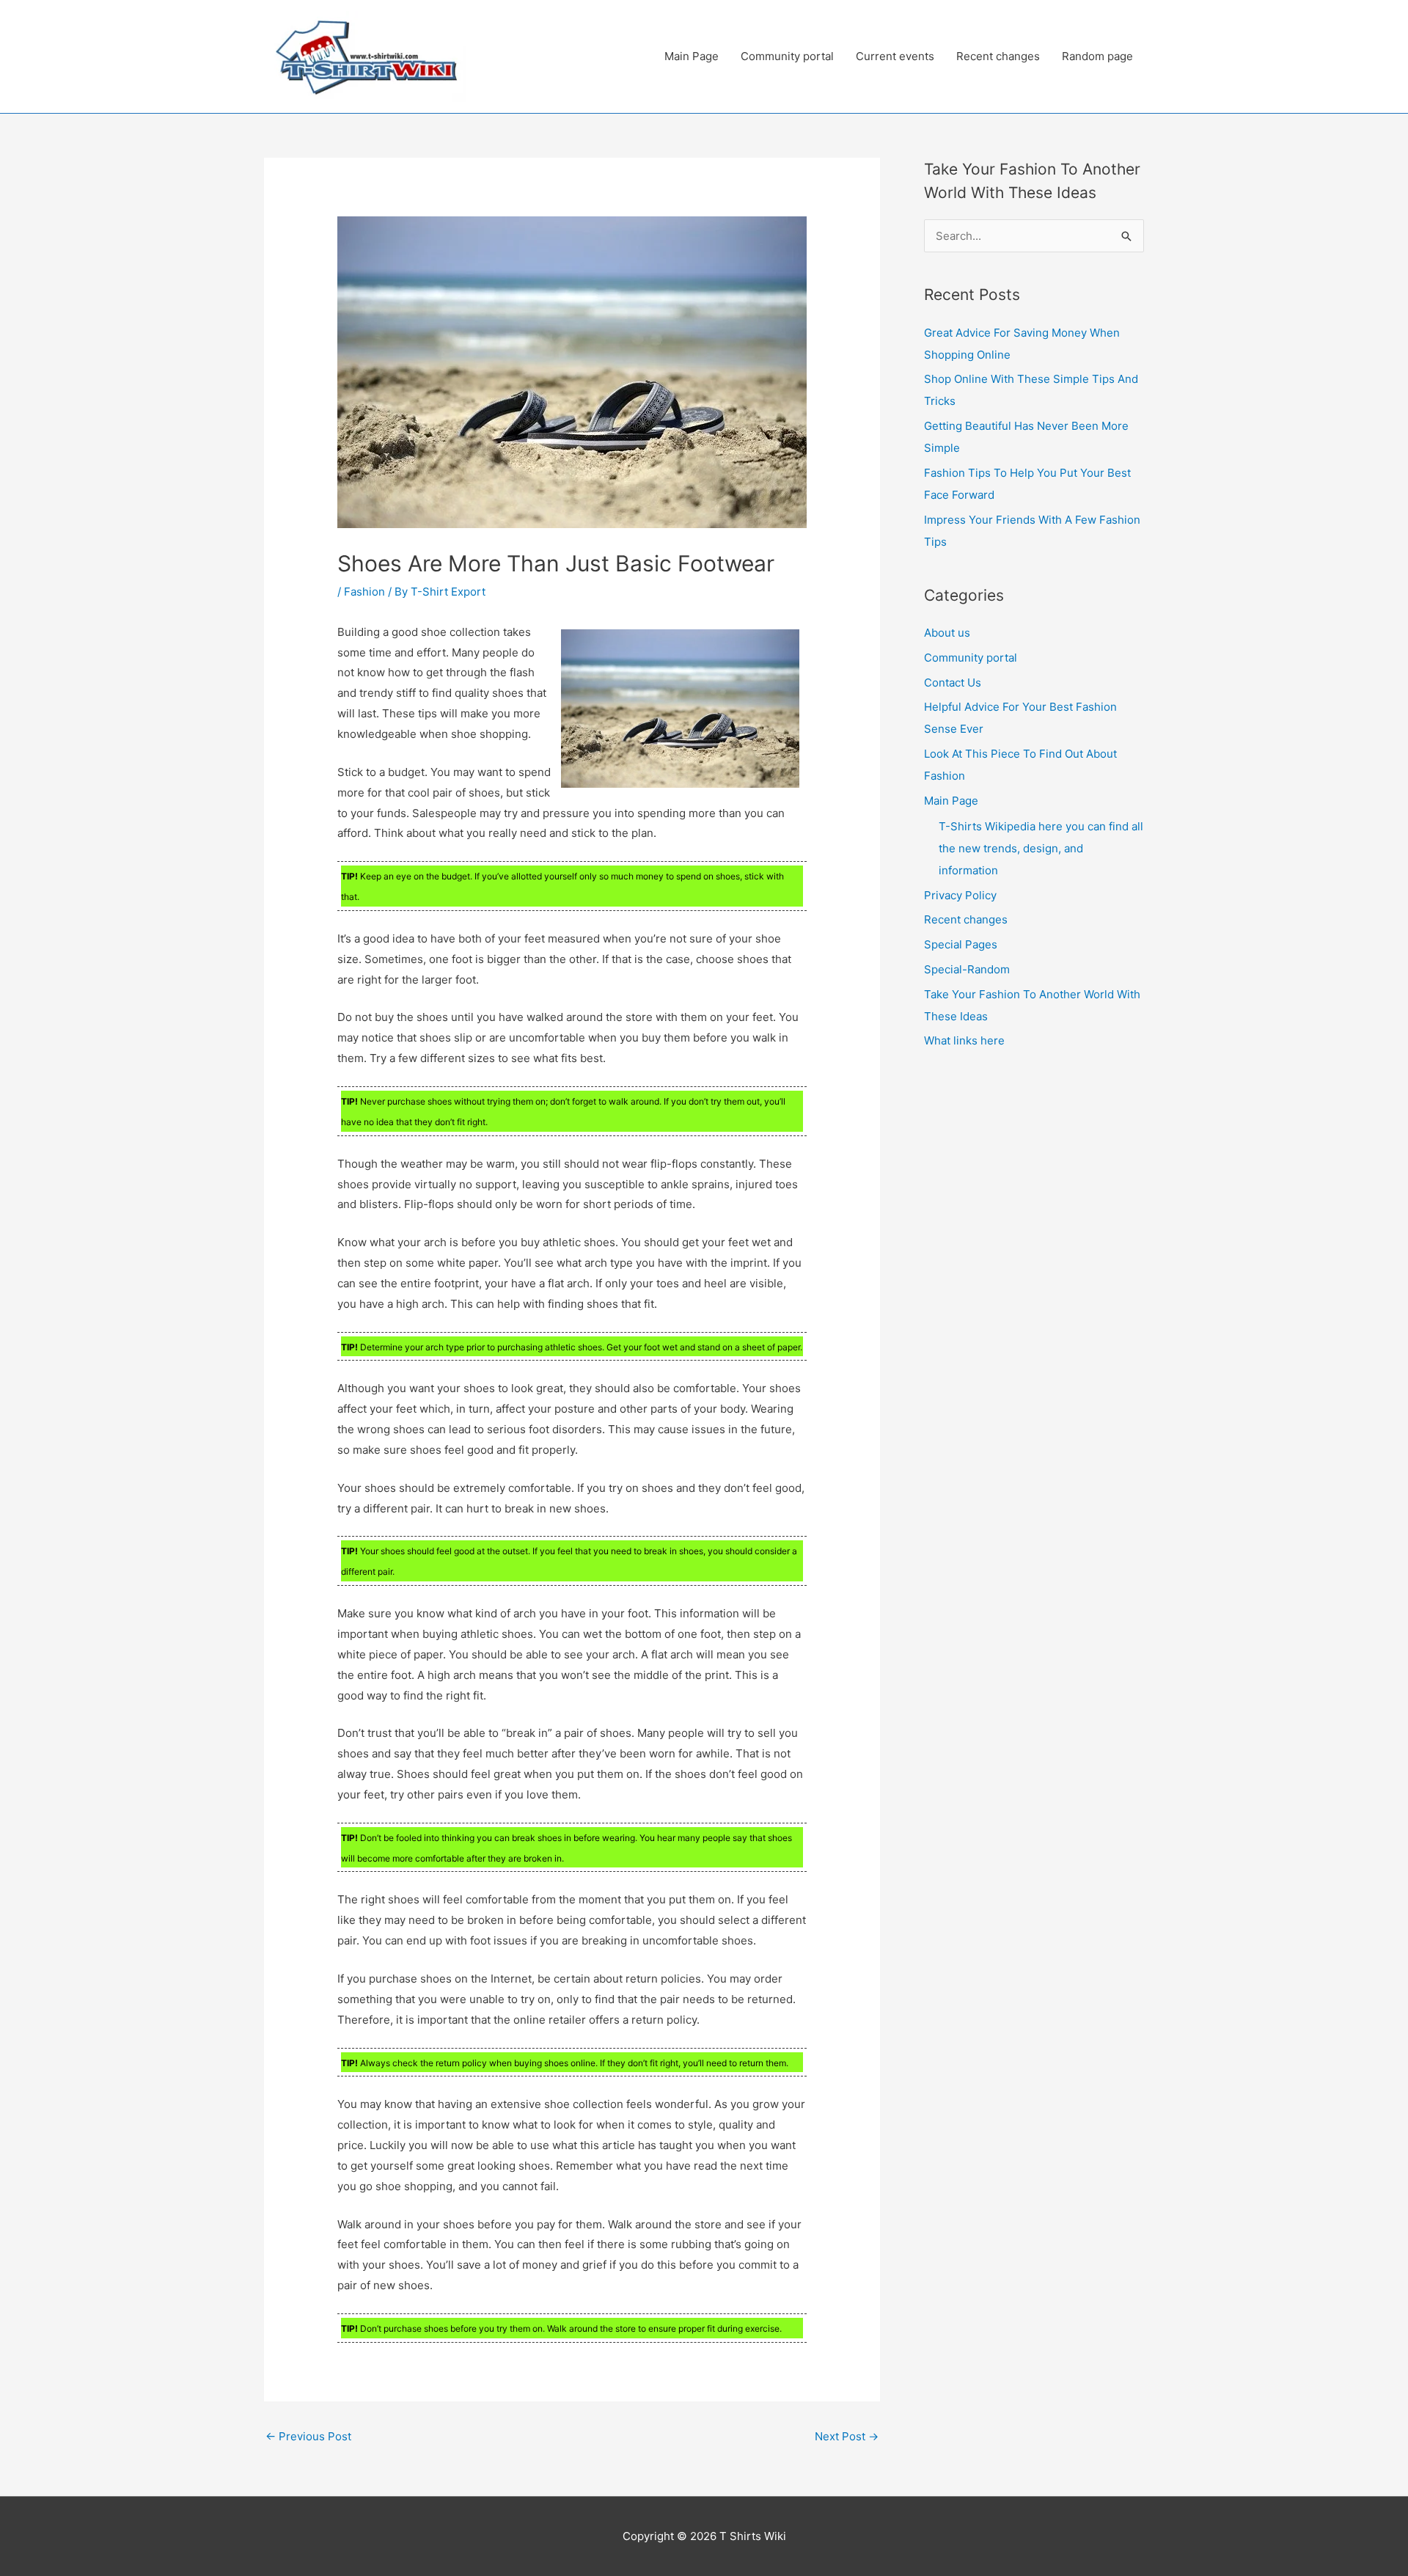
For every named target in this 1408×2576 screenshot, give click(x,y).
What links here (964, 1040)
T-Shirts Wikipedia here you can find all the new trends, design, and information (1041, 848)
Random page (1097, 56)
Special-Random (967, 969)
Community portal (787, 56)
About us (947, 633)
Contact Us (953, 683)
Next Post (847, 2436)
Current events (895, 56)
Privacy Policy (960, 895)
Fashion (364, 592)
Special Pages (961, 944)
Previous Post (308, 2436)
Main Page (692, 56)
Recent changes (998, 56)
